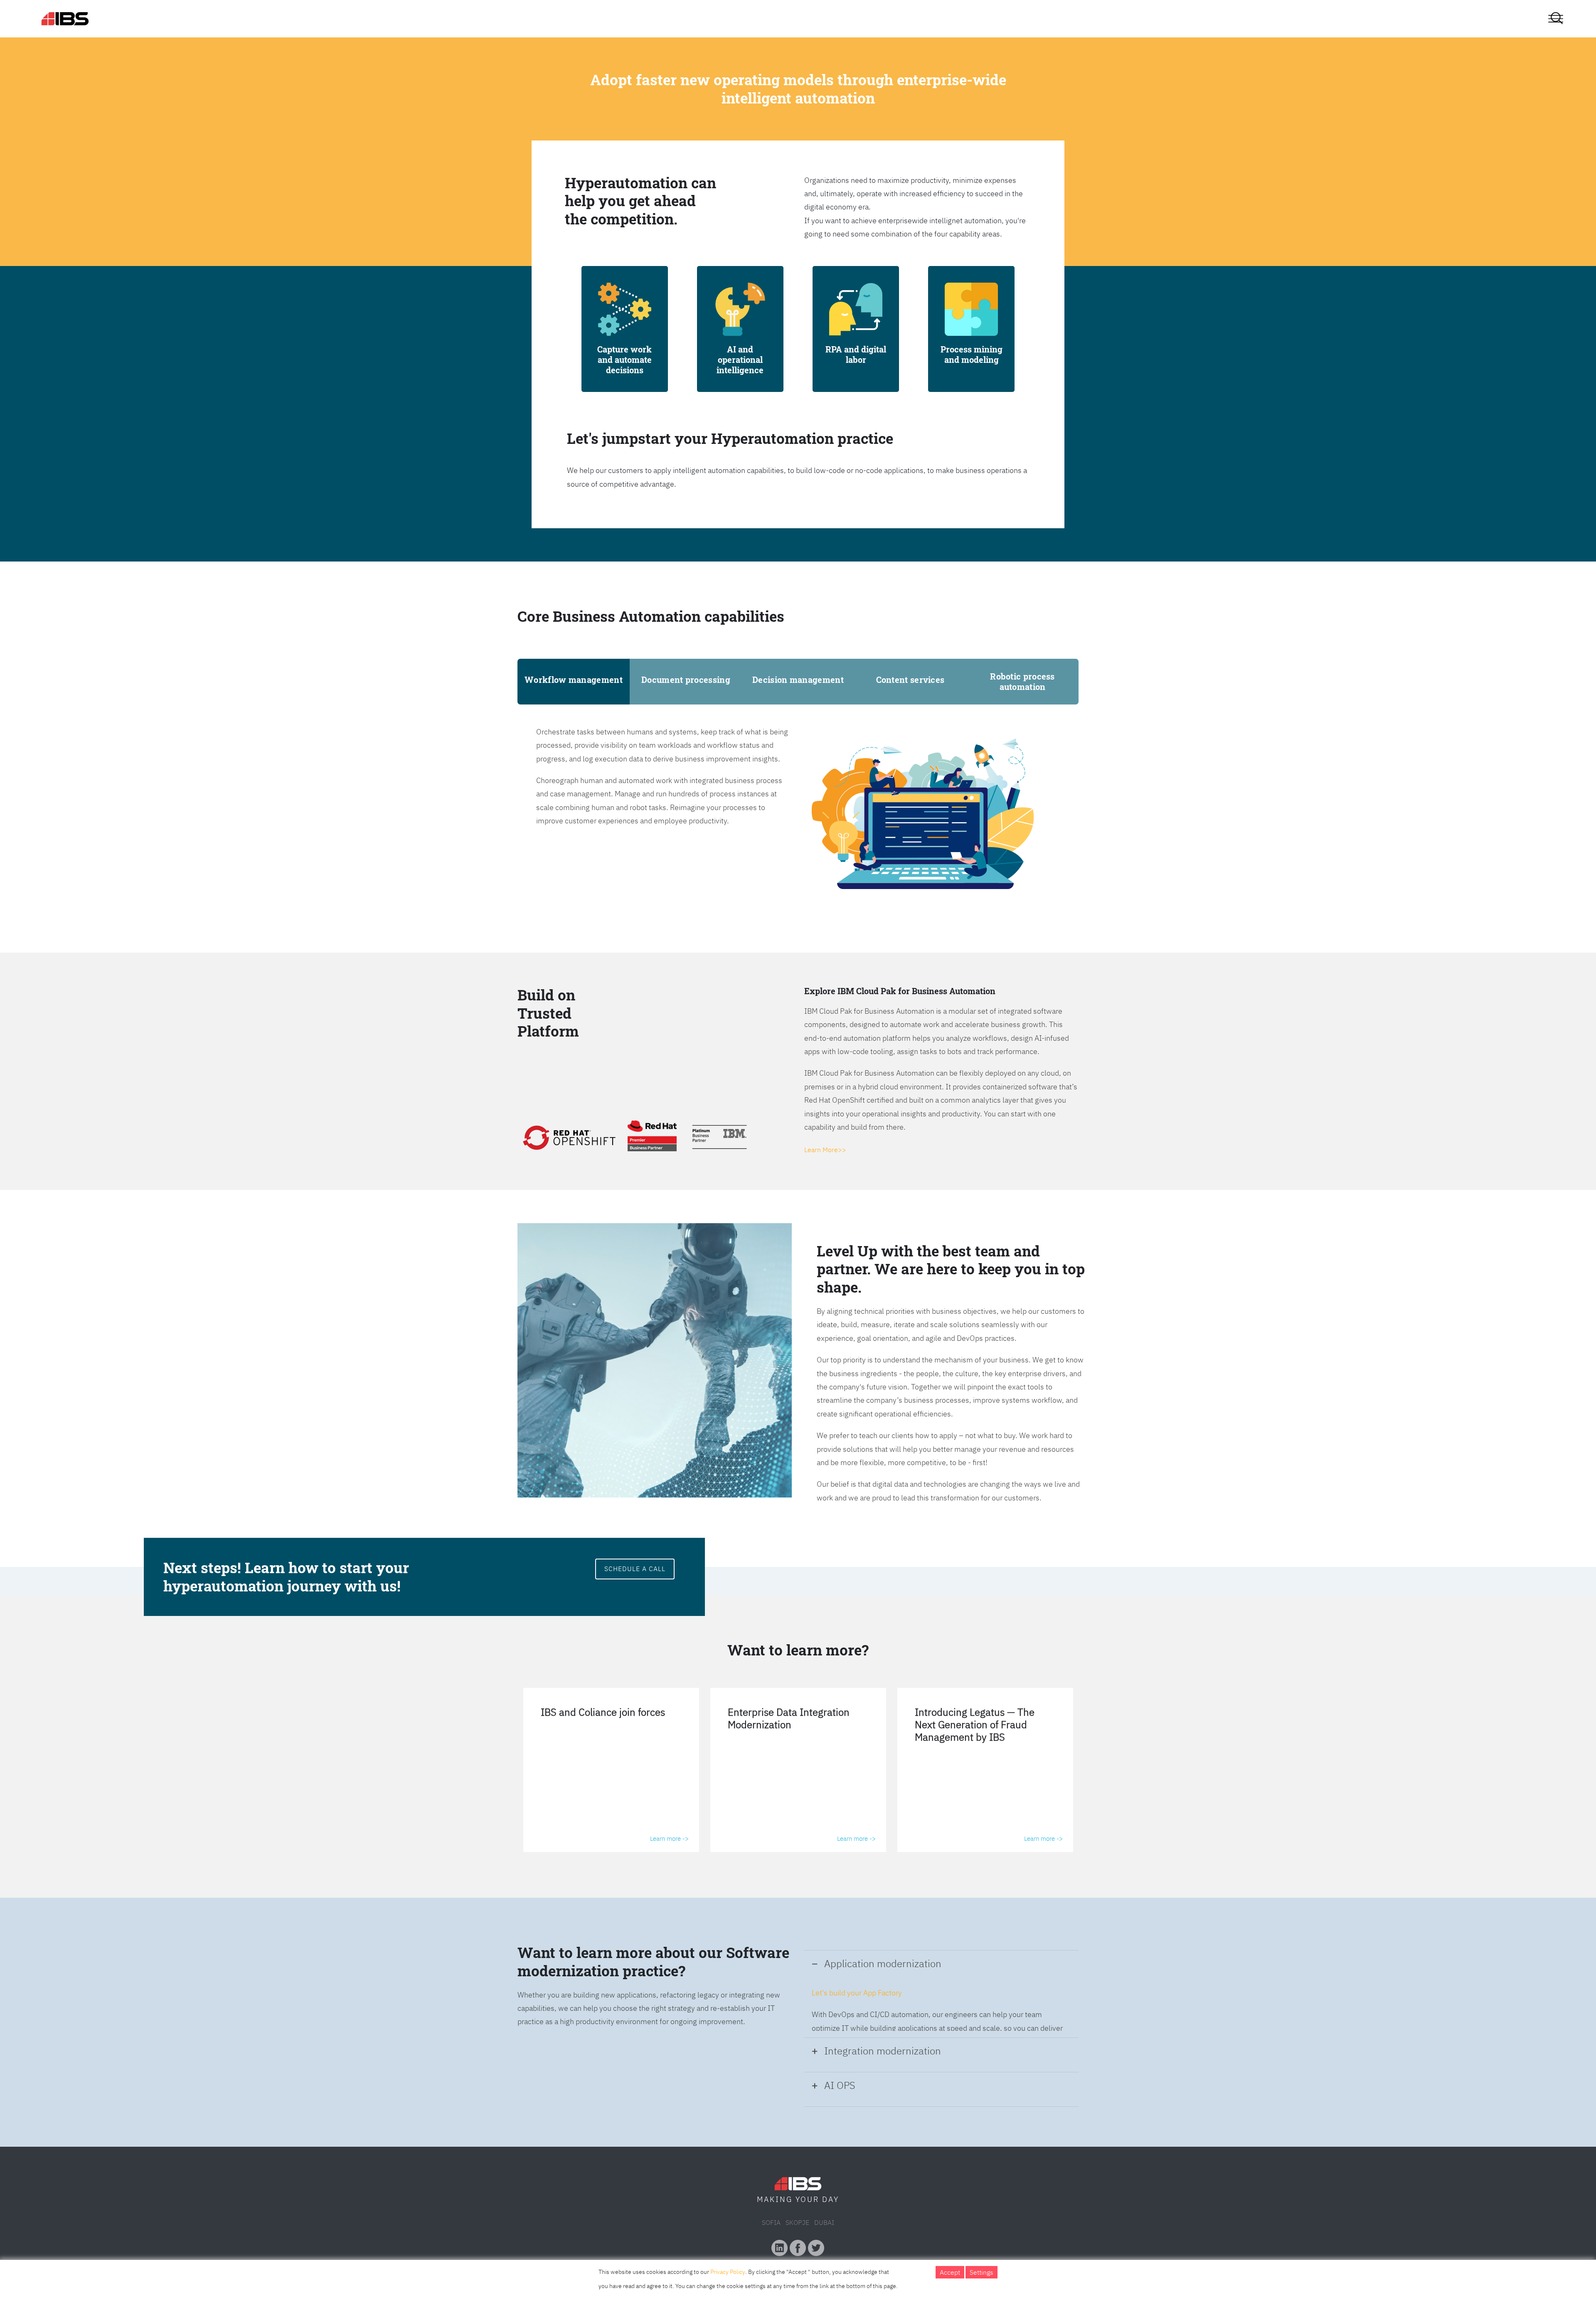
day (831, 2199)
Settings (981, 2272)
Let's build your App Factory (857, 1993)
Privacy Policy (728, 2272)
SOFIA (771, 2222)
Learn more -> (669, 1839)
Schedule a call (635, 1569)
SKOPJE (797, 2222)
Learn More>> (825, 1150)
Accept (950, 2272)
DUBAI (824, 2222)
